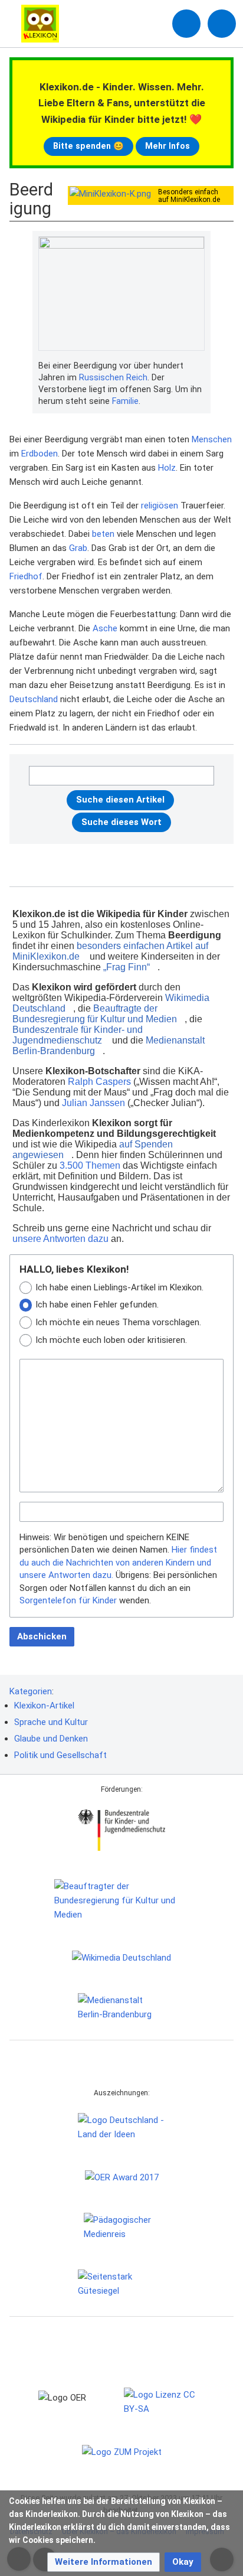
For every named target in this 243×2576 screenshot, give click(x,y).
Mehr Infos (168, 146)
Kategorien (31, 1691)
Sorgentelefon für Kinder (68, 1600)
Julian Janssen (93, 1103)
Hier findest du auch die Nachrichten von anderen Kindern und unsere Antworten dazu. (118, 1562)
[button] (104, 2562)
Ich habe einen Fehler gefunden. (97, 1305)
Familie (125, 401)
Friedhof (26, 576)
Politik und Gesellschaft (60, 1755)
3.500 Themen (90, 1165)
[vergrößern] (199, 366)
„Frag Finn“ (127, 967)
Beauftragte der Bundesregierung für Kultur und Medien (95, 1014)
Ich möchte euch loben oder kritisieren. (111, 1340)
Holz (167, 468)
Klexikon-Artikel (44, 1706)
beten (103, 534)
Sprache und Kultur (51, 1722)
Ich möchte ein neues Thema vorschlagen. (118, 1322)
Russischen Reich (113, 377)
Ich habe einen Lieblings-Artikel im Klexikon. (119, 1287)
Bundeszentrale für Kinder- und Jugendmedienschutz (78, 1035)
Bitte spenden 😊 (88, 146)
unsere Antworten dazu (60, 1239)
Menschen (212, 439)
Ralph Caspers (99, 1082)
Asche (105, 628)
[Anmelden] (186, 24)
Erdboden (40, 454)
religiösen (160, 506)
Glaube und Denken (51, 1739)
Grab (78, 548)
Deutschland (34, 699)
